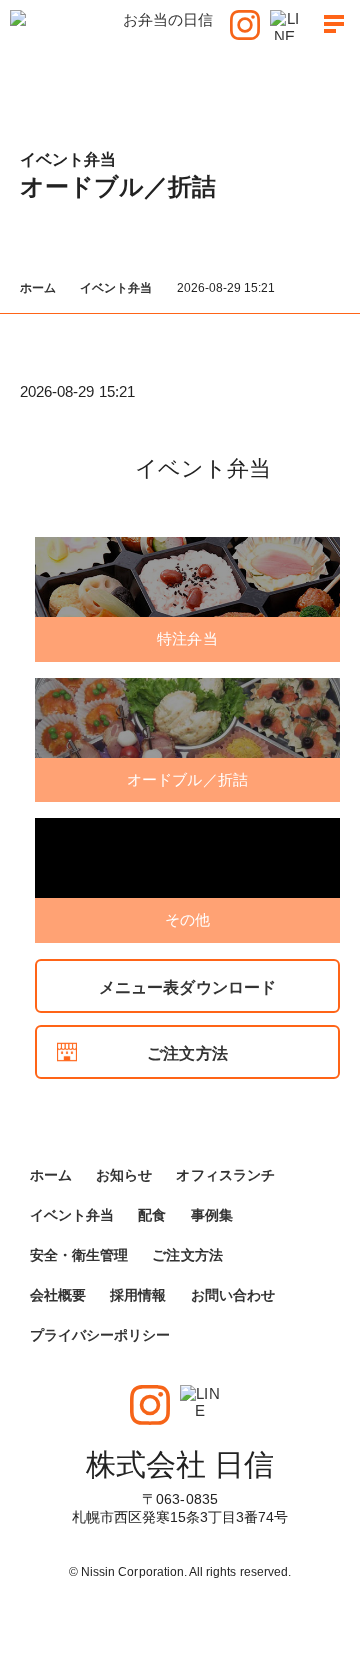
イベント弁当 (116, 288)
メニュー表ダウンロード (187, 987)
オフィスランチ (225, 1175)
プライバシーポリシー (100, 1335)
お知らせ (124, 1175)
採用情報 (138, 1295)
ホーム (38, 288)
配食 (152, 1215)
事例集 (212, 1215)
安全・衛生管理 (79, 1255)
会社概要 (58, 1295)
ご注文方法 (187, 1053)
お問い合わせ (233, 1295)
